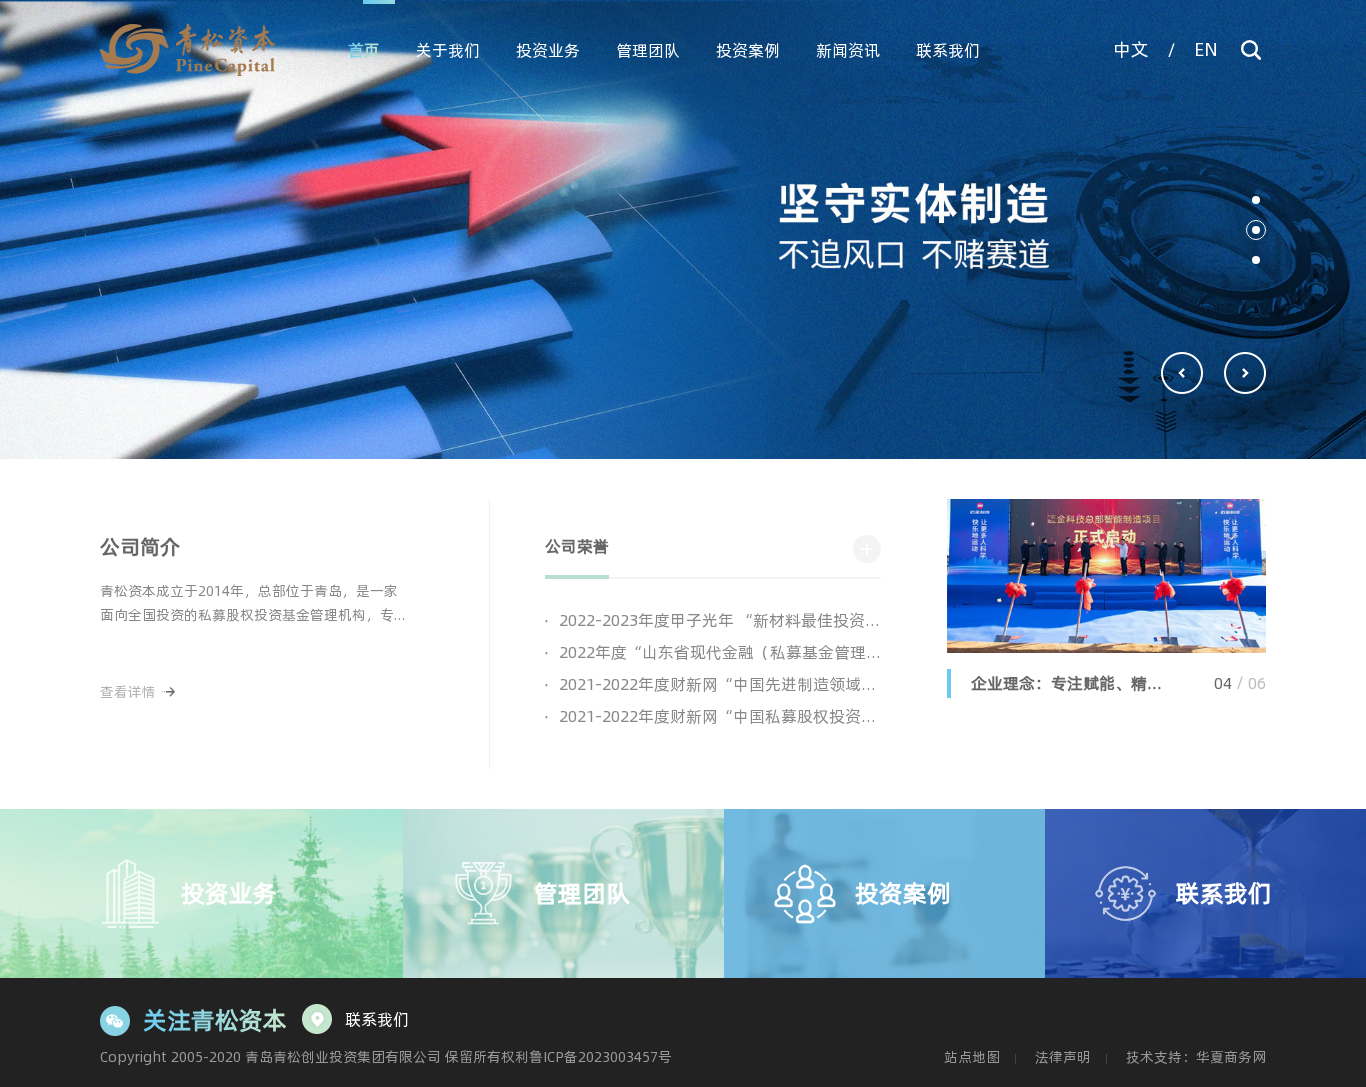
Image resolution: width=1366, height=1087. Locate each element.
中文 (1131, 49)
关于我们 (448, 50)
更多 (867, 549)
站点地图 (972, 1057)
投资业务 (548, 50)
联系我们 (948, 50)
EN (1206, 49)
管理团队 (648, 50)
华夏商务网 (1231, 1057)
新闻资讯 (848, 50)
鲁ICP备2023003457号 (600, 1057)
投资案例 (748, 50)
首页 (364, 50)
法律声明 (1063, 1057)
